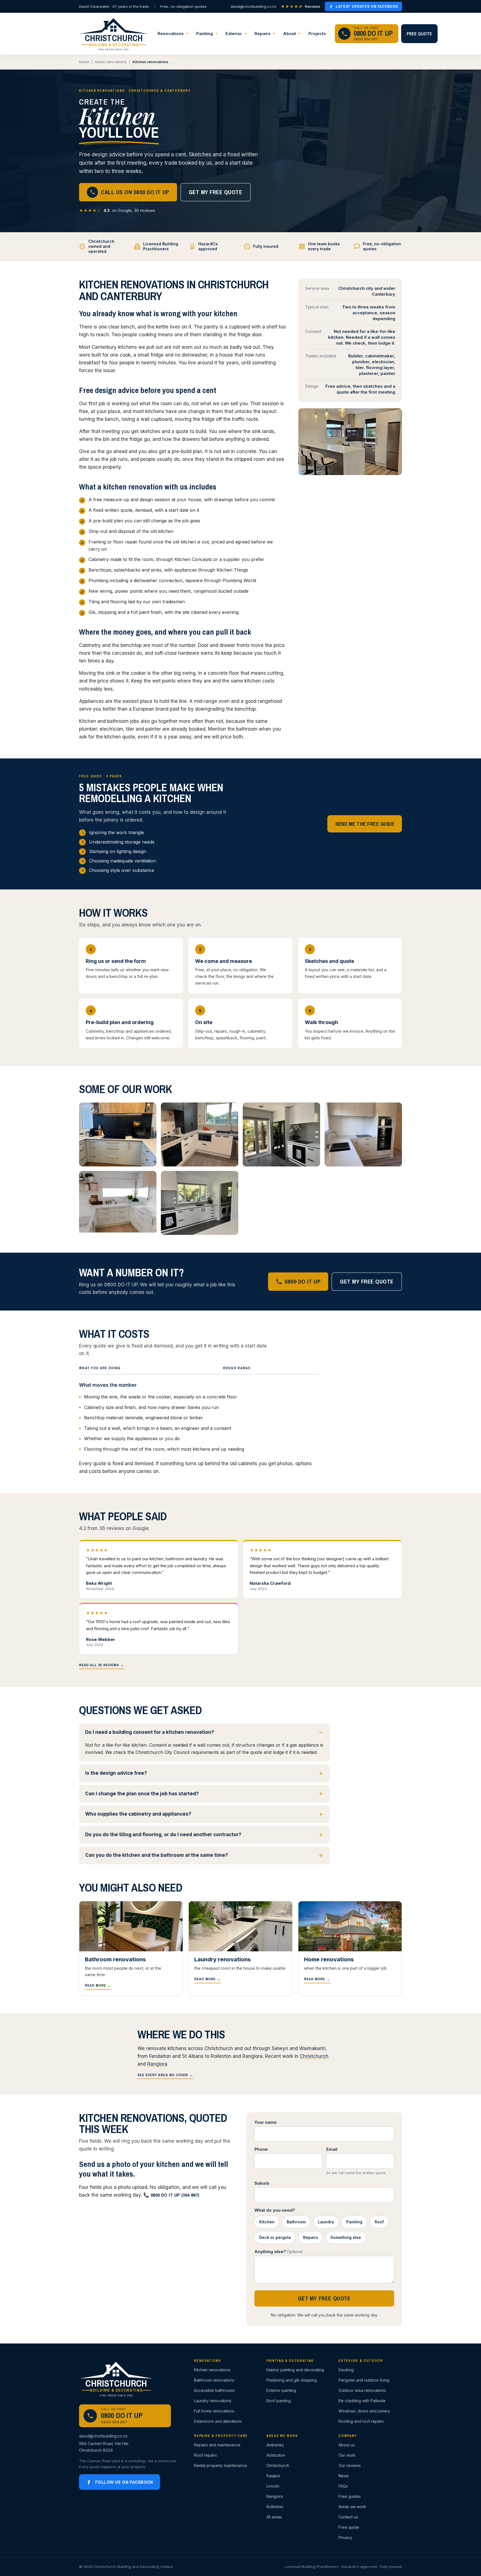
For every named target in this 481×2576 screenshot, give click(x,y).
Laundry (326, 2222)
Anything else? (278, 2252)
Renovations (171, 34)
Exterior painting (281, 2390)
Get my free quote (216, 192)
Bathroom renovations (214, 2380)
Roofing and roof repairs (361, 2421)
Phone (261, 2149)
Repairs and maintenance (217, 2445)
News (344, 2476)
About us (347, 2445)
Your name (266, 2122)
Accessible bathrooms (214, 2390)
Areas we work (352, 2507)
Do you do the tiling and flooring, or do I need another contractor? (163, 1835)
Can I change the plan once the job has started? (142, 1794)
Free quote (419, 34)
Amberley (275, 2445)
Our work (347, 2455)
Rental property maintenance (221, 2465)
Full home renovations (214, 2411)
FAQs (343, 2486)
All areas (274, 2517)
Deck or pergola (275, 2237)
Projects (317, 34)
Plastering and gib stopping (292, 2380)
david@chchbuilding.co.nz (253, 6)
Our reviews (350, 2465)
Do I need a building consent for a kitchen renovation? (150, 1732)
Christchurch (314, 2056)
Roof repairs (205, 2455)
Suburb (262, 2183)
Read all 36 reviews (102, 1665)
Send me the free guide (365, 824)
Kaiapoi (273, 2476)
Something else (346, 2237)
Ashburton (276, 2455)
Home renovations (111, 62)
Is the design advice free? (116, 1773)
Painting (205, 34)
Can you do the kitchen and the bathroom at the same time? (157, 1855)
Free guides (350, 2496)
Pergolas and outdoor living (364, 2380)
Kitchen (267, 2222)
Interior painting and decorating (295, 2370)
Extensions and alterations (218, 2421)
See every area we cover (165, 2075)
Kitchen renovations (212, 2370)
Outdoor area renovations (362, 2390)
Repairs (262, 34)
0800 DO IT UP (303, 1281)
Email (332, 2149)
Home (84, 62)
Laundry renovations (213, 2401)
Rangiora (157, 2064)
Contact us (348, 2517)
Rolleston (275, 2507)
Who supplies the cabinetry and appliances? (138, 1814)
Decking (346, 2370)
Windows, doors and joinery (364, 2411)
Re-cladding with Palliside (362, 2401)
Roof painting (279, 2401)
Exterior (234, 34)
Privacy (345, 2537)
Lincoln (273, 2486)
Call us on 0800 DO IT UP (135, 192)
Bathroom (296, 2222)
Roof (379, 2222)
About (289, 34)
